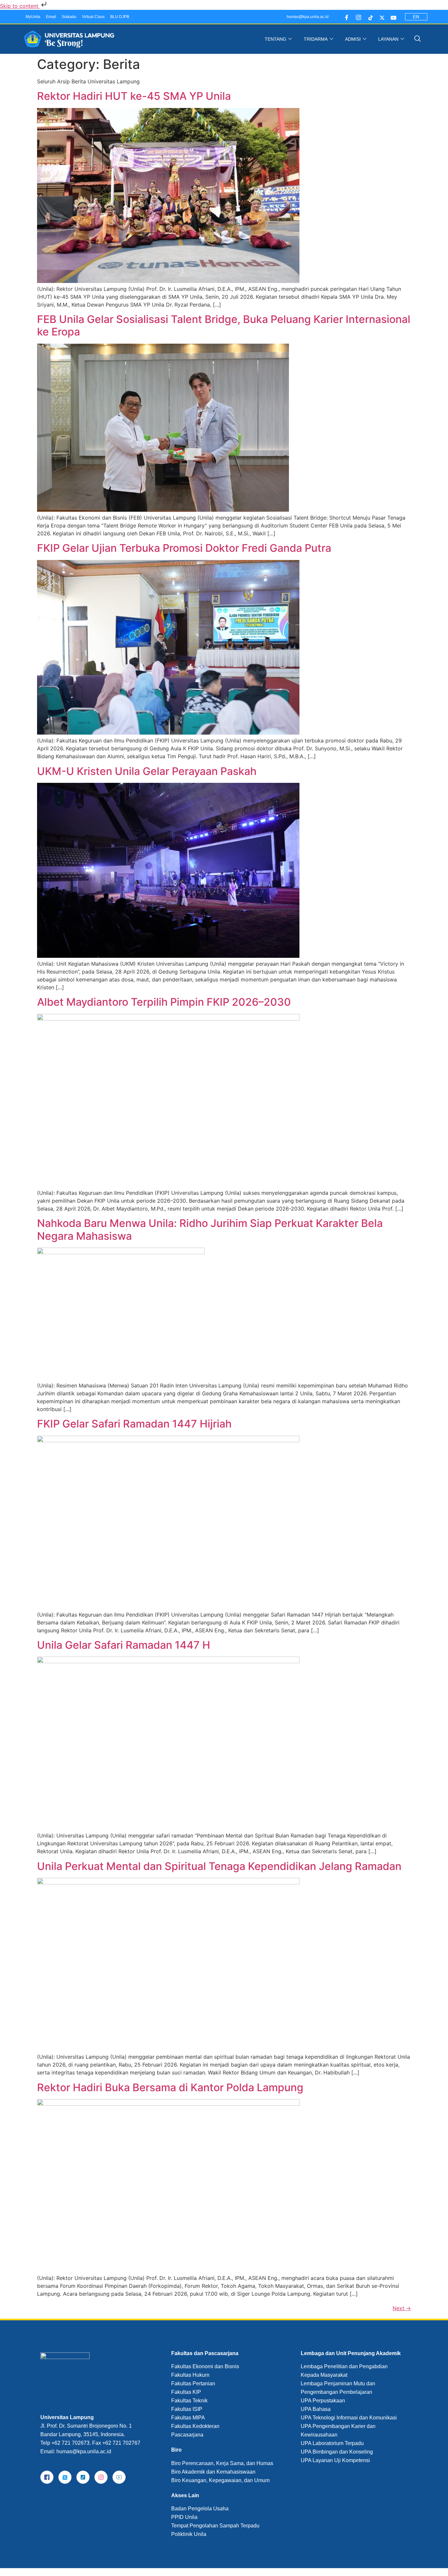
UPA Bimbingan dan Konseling (337, 2452)
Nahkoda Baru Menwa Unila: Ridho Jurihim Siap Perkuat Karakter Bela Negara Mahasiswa (210, 1229)
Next (402, 2308)
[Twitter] (381, 17)
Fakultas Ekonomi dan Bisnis (205, 2366)
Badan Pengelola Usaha (200, 2509)
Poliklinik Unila (189, 2534)
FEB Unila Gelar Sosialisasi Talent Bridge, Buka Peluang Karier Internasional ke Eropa (224, 325)
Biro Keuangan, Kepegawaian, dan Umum (220, 2480)
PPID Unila (184, 2517)
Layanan (388, 39)
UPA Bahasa (316, 2409)
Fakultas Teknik (189, 2401)
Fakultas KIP (186, 2392)
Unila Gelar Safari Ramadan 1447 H (124, 1645)
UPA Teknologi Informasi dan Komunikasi (349, 2418)
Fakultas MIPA (188, 2418)
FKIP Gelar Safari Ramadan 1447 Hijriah (134, 1424)
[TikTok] (83, 2477)
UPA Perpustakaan (323, 2401)
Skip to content (20, 6)
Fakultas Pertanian (193, 2383)
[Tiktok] (369, 17)
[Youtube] (392, 17)
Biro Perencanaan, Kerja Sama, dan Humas (222, 2463)
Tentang (275, 39)
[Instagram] (357, 17)
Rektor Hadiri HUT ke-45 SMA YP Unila (134, 96)
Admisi (353, 39)
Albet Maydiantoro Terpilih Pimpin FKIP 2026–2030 (164, 1002)
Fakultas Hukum (190, 2375)
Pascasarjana (187, 2435)
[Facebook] (345, 17)
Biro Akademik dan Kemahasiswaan (213, 2472)
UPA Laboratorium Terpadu (332, 2443)
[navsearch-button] (417, 39)
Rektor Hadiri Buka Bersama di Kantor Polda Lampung (170, 2087)
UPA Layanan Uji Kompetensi (335, 2460)
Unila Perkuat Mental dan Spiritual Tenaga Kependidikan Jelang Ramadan (219, 1866)
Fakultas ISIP (187, 2409)
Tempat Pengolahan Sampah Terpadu (215, 2526)
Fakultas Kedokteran (195, 2426)
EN (416, 17)
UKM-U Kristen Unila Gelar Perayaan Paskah (147, 771)
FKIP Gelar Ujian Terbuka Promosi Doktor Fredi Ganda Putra (184, 548)
